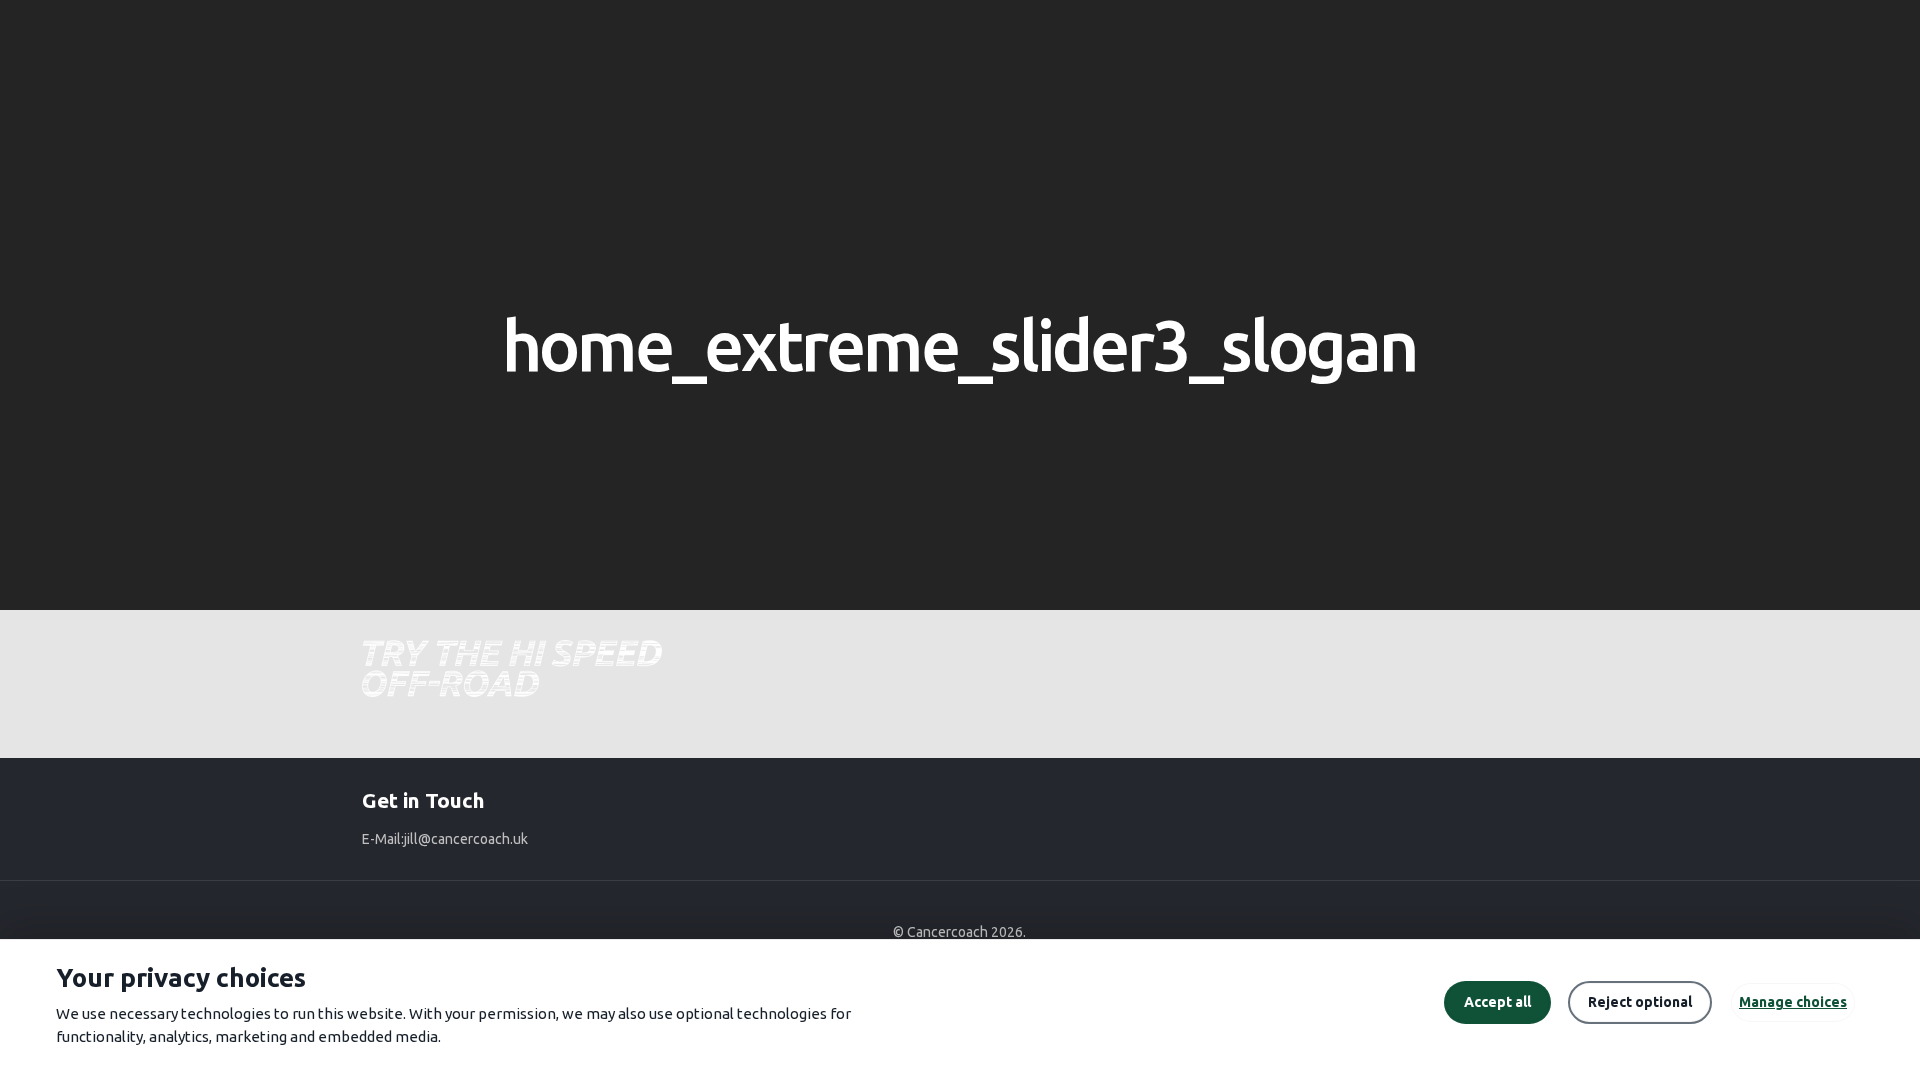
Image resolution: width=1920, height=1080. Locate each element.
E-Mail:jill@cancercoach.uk (445, 839)
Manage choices (1793, 1002)
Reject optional (1640, 1002)
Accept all (1497, 1002)
